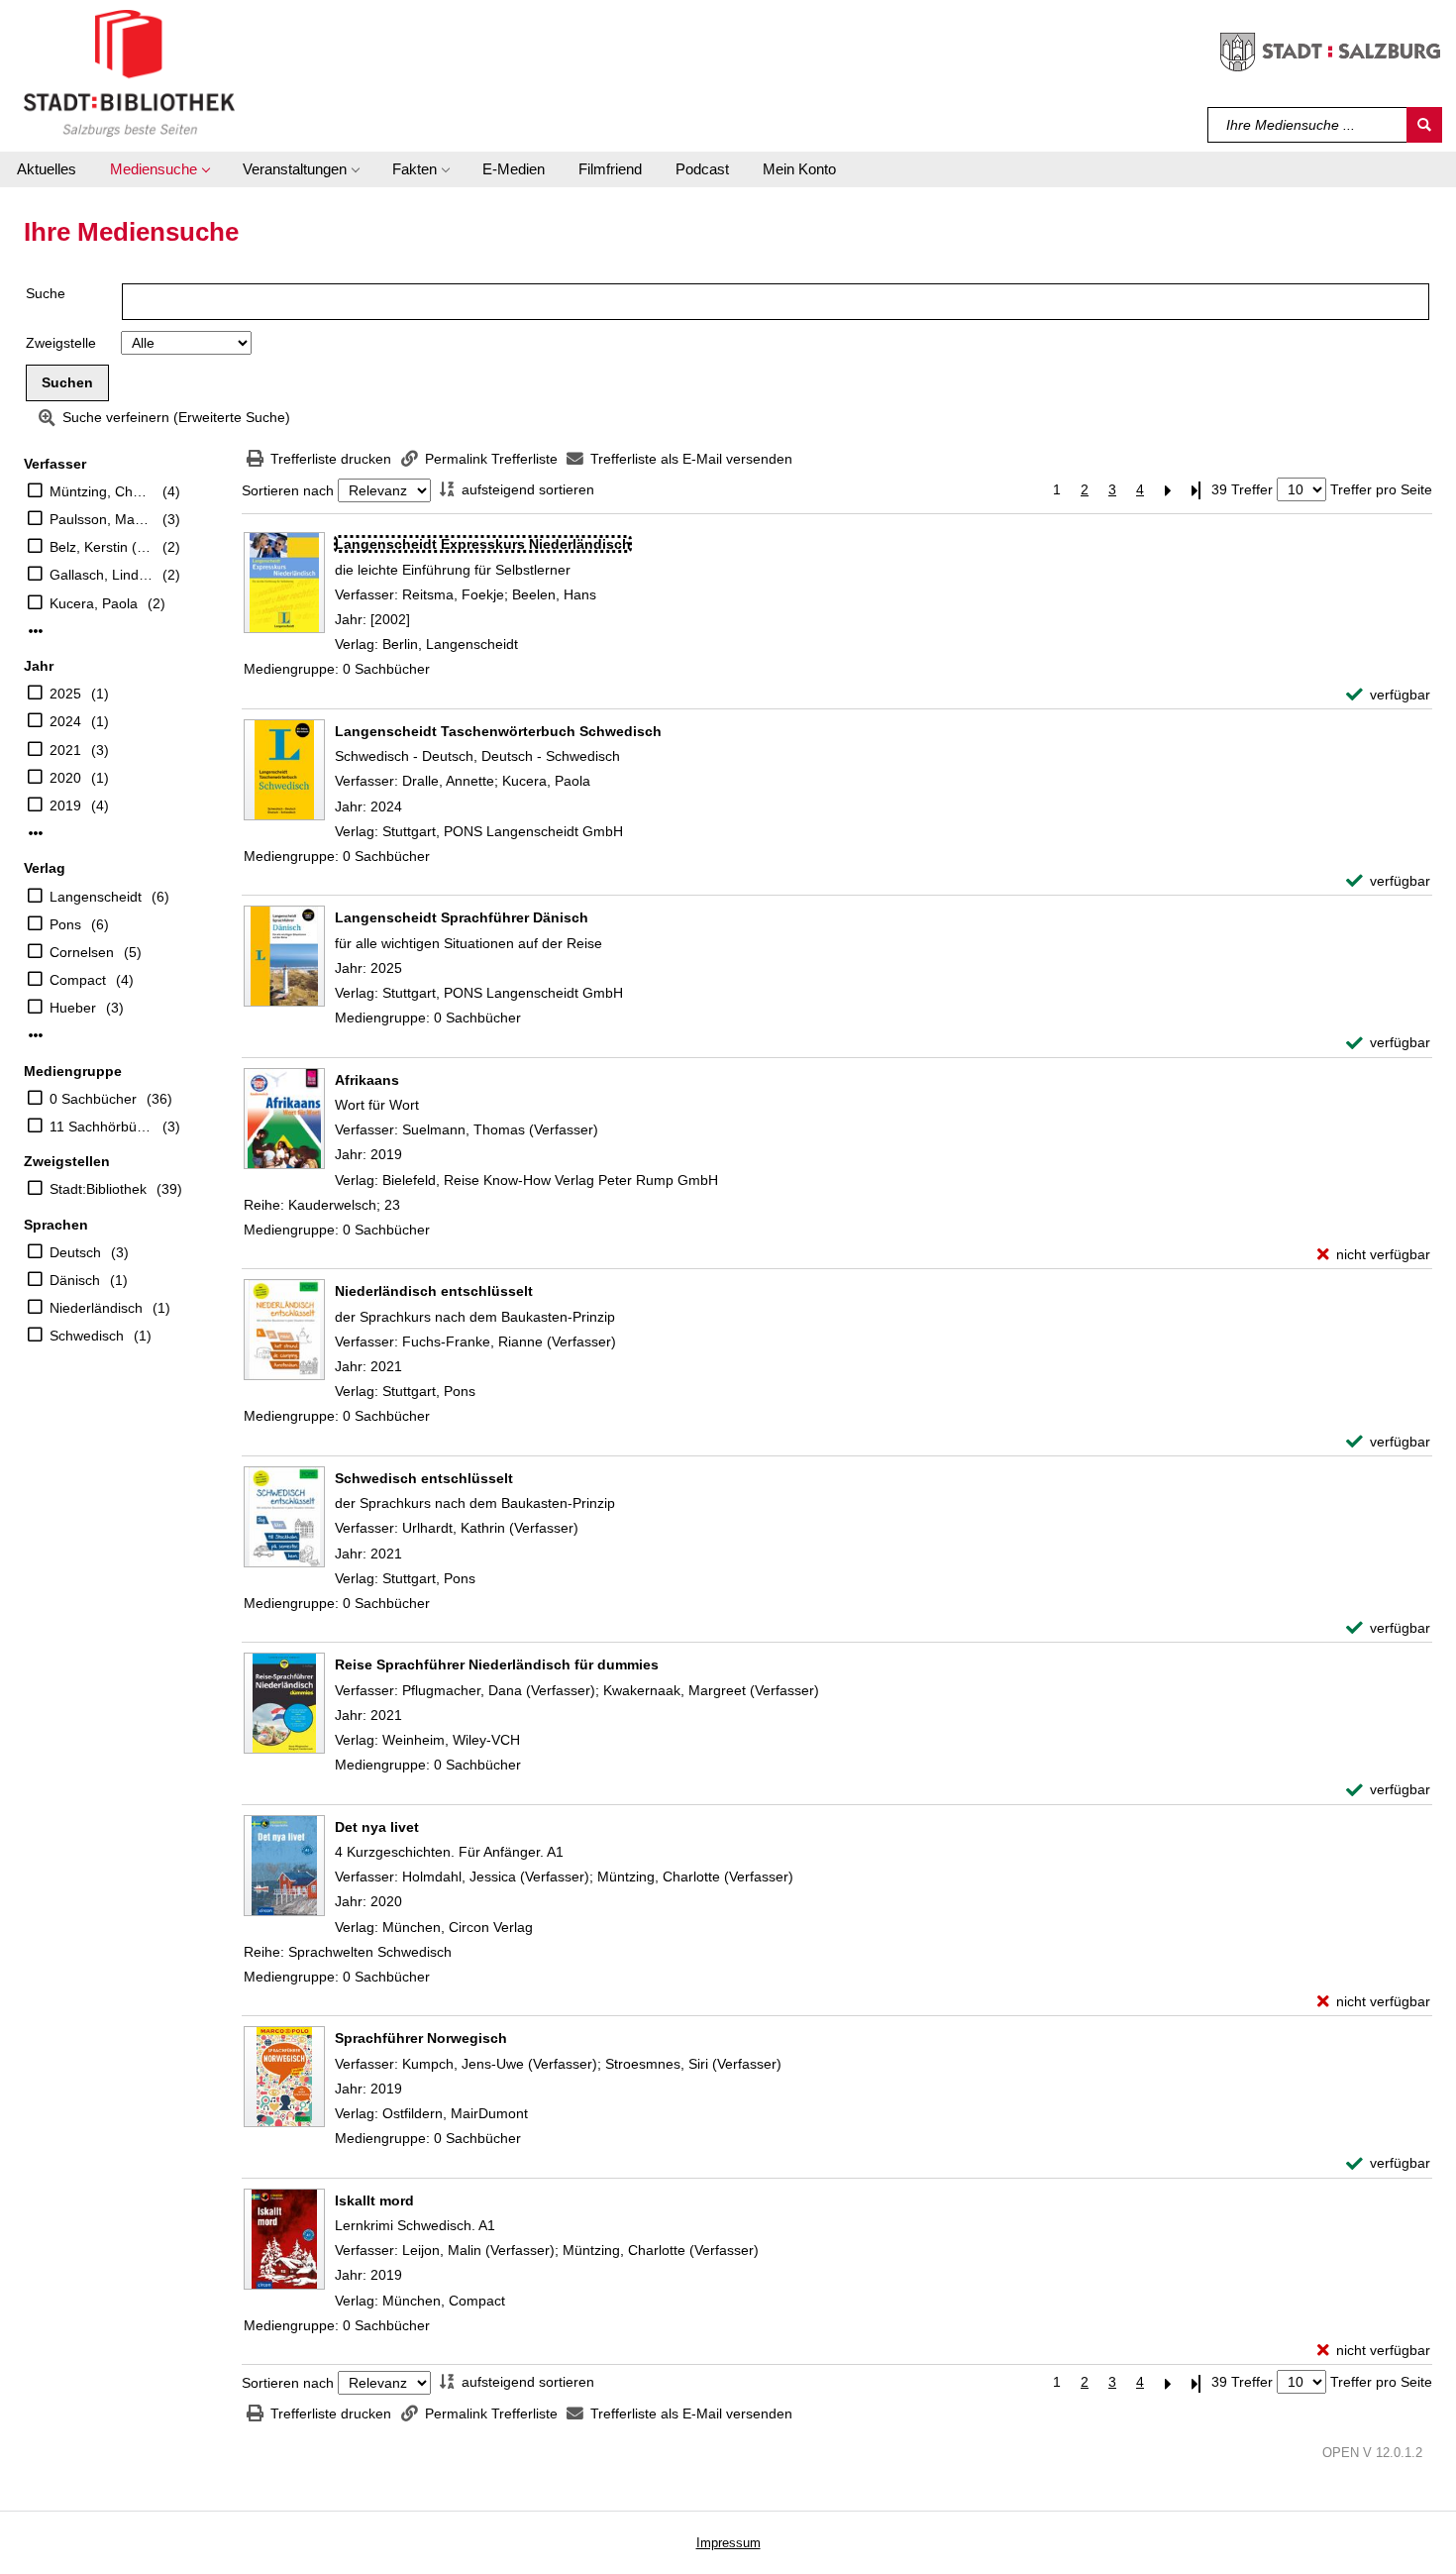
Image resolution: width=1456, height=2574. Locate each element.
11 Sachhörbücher (101, 1126)
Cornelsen (82, 952)
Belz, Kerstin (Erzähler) (101, 547)
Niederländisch (96, 1308)
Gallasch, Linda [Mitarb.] (101, 575)
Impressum (728, 2543)
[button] (159, 169)
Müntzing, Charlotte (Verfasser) (101, 491)
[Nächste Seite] (1168, 490)
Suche (46, 293)
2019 (65, 805)
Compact (78, 980)
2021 (65, 750)
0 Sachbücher (93, 1099)
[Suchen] (1424, 125)
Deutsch (75, 1252)
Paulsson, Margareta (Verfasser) (101, 519)
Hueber (73, 1008)
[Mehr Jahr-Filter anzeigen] (36, 833)
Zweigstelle (61, 343)
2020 (65, 778)
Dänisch (75, 1280)
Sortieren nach (288, 490)
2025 (65, 694)
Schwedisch (87, 1336)
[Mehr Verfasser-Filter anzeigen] (36, 631)
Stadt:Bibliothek (98, 1189)
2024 (65, 721)
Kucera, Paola (94, 603)
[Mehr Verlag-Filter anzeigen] (36, 1035)
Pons (65, 924)
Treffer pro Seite (1381, 489)
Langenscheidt (96, 897)
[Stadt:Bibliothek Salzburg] (129, 72)
